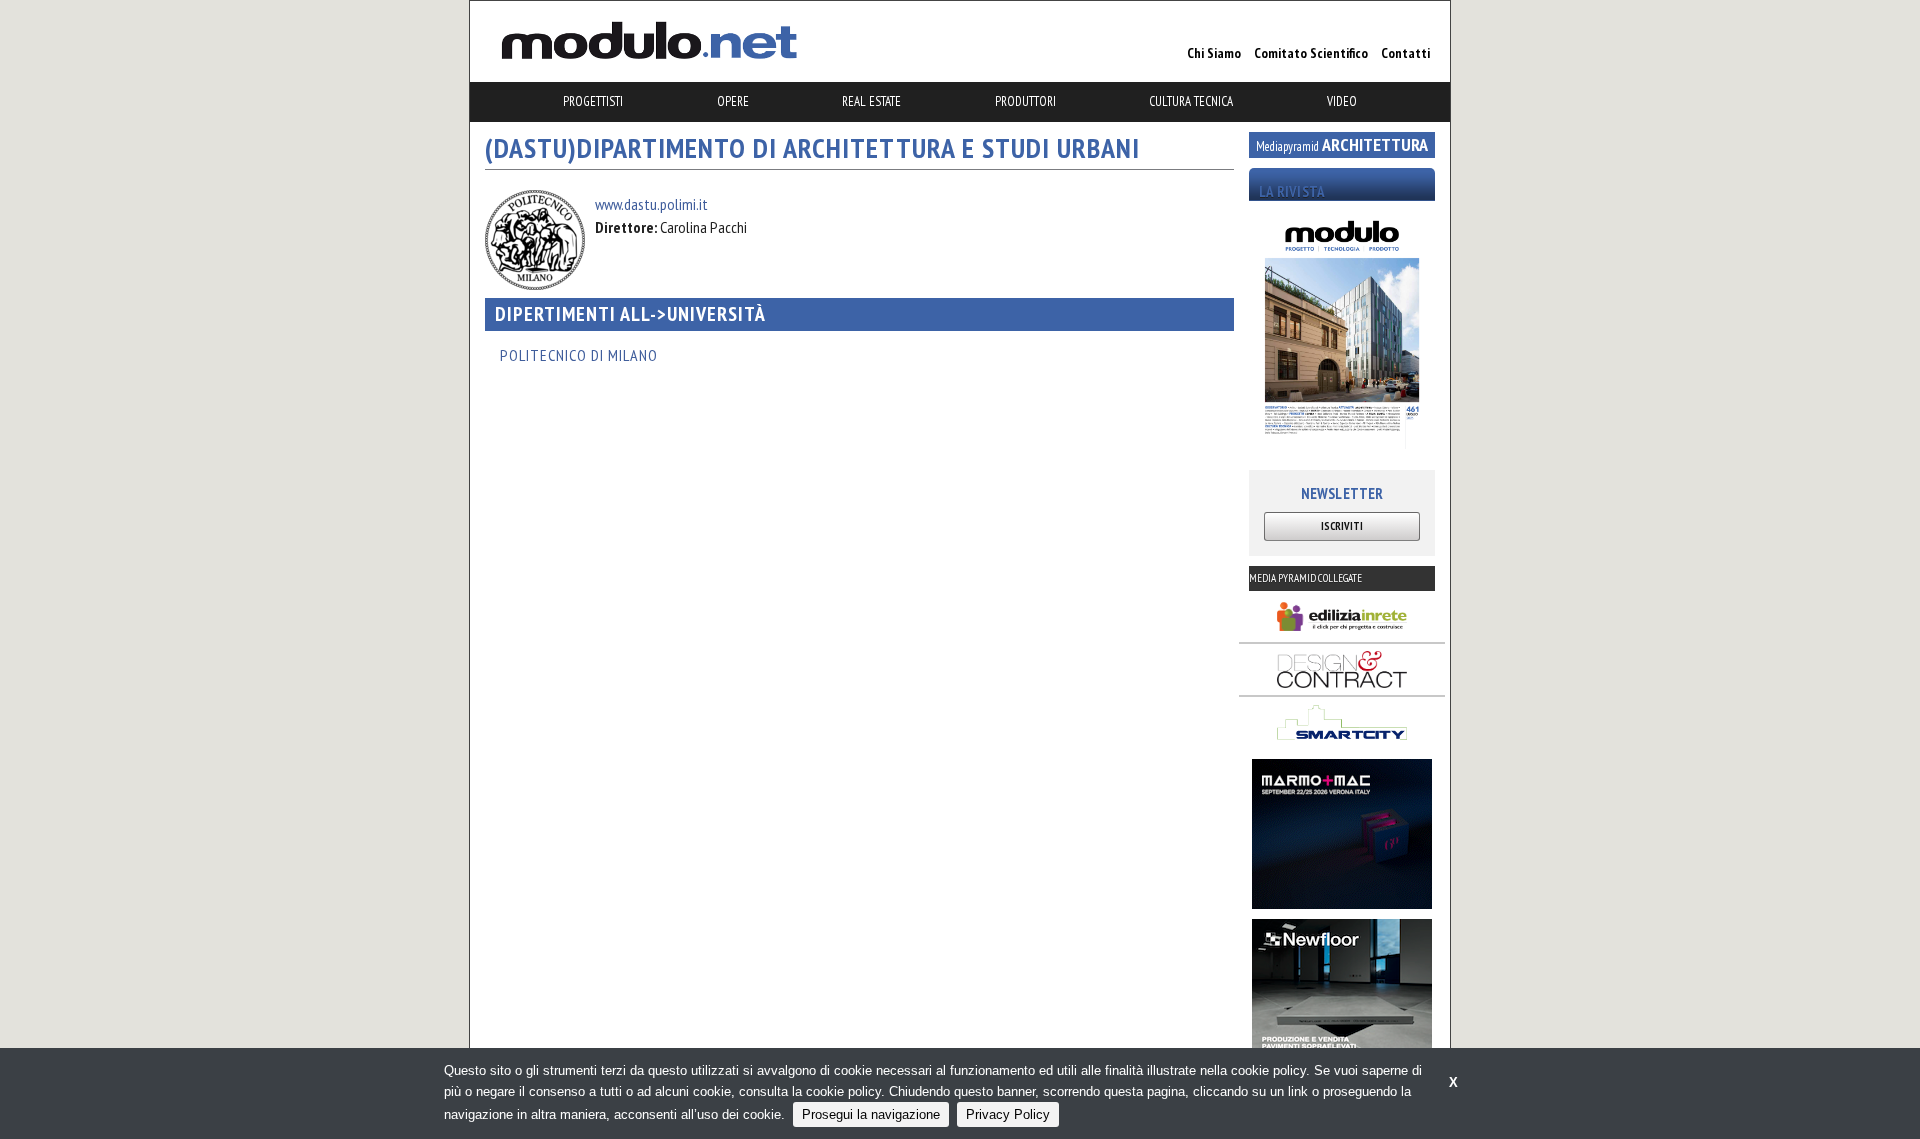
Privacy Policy (1008, 1114)
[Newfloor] (1342, 994)
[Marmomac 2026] (1342, 834)
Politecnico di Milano (579, 355)
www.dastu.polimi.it (651, 204)
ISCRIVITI (1342, 526)
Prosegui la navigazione (871, 1114)
